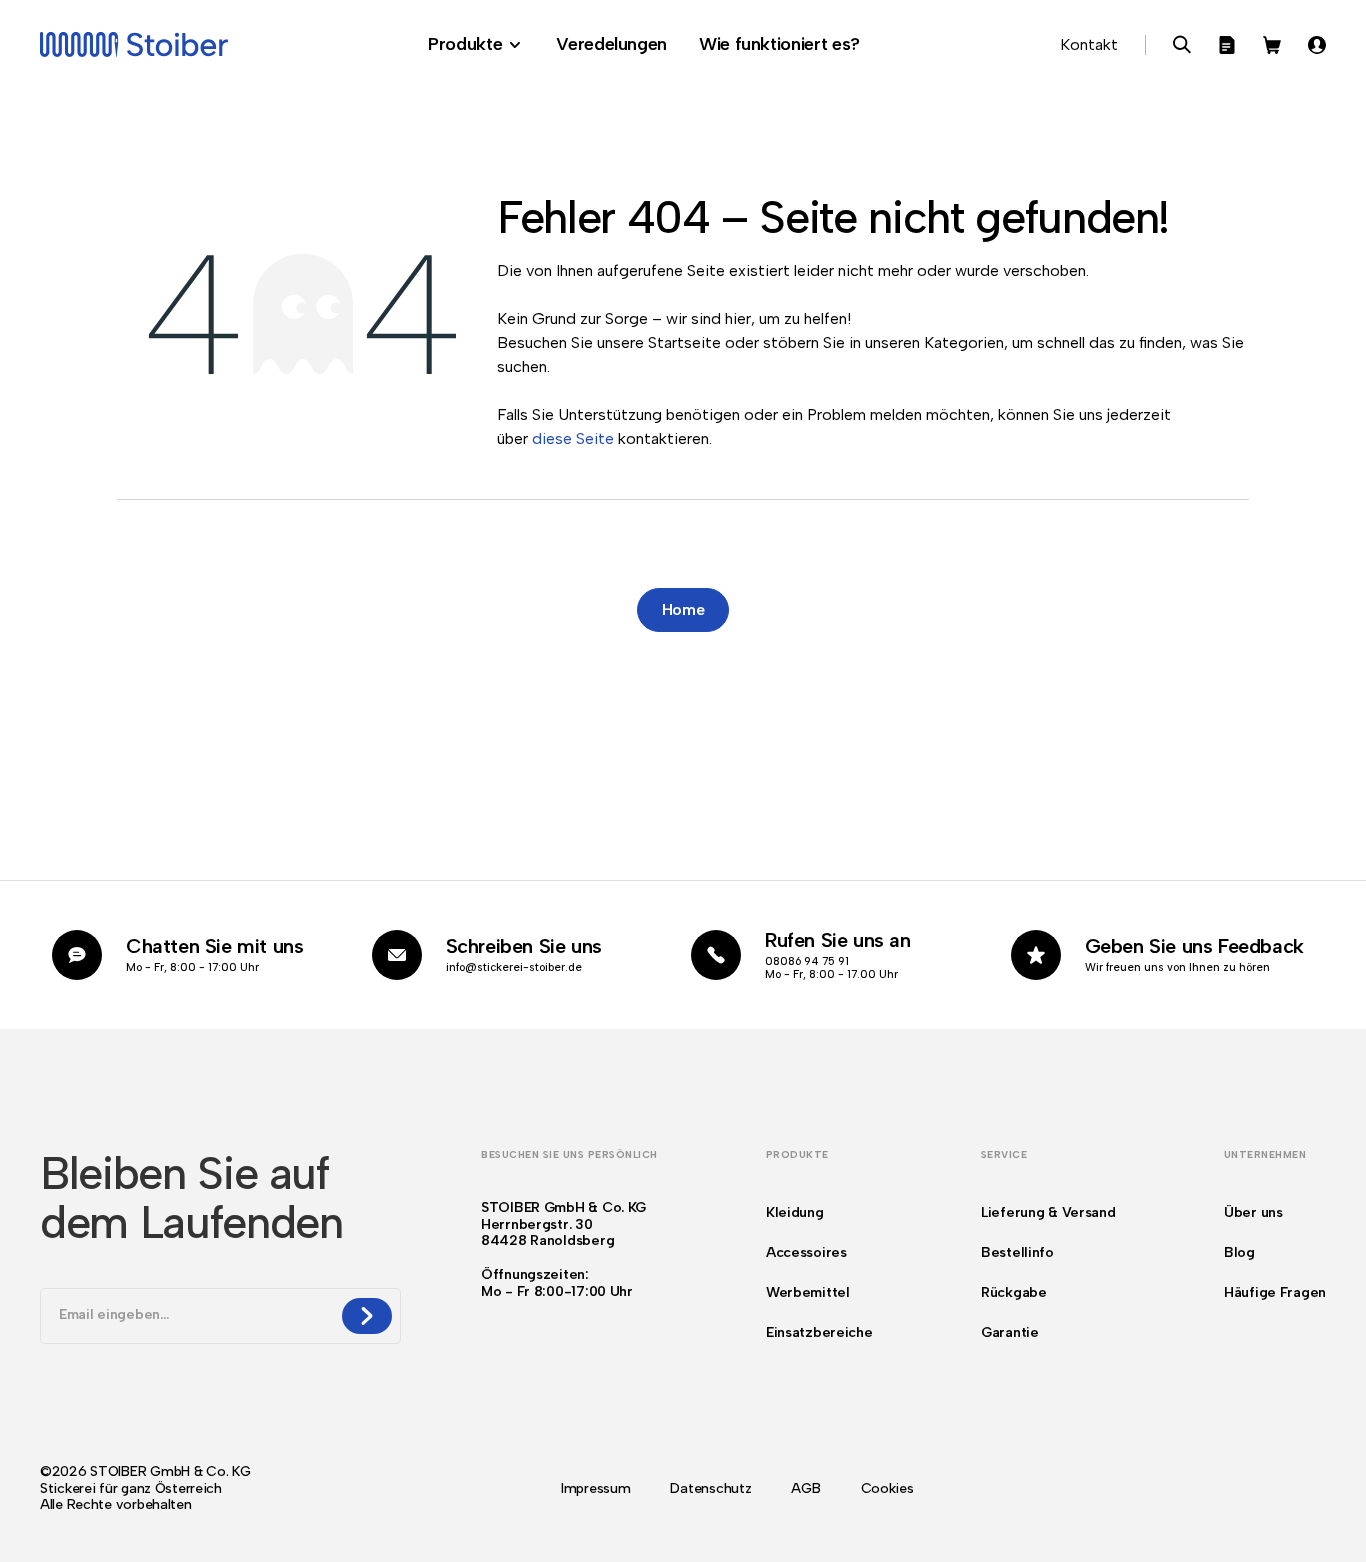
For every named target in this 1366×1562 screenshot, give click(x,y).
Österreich (188, 1488)
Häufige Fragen (1275, 1292)
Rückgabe (1014, 1292)
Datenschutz (710, 1489)
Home (683, 609)
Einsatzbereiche (819, 1332)
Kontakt (1089, 44)
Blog (1239, 1252)
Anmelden (1317, 45)
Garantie (1010, 1332)
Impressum (595, 1489)
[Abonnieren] (367, 1316)
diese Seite (573, 438)
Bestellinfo (1017, 1252)
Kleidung (795, 1212)
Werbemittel (808, 1292)
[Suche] (1182, 45)
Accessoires (806, 1252)
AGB (805, 1489)
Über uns (1253, 1212)
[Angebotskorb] (1227, 45)
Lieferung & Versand (1048, 1212)
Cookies (887, 1489)
